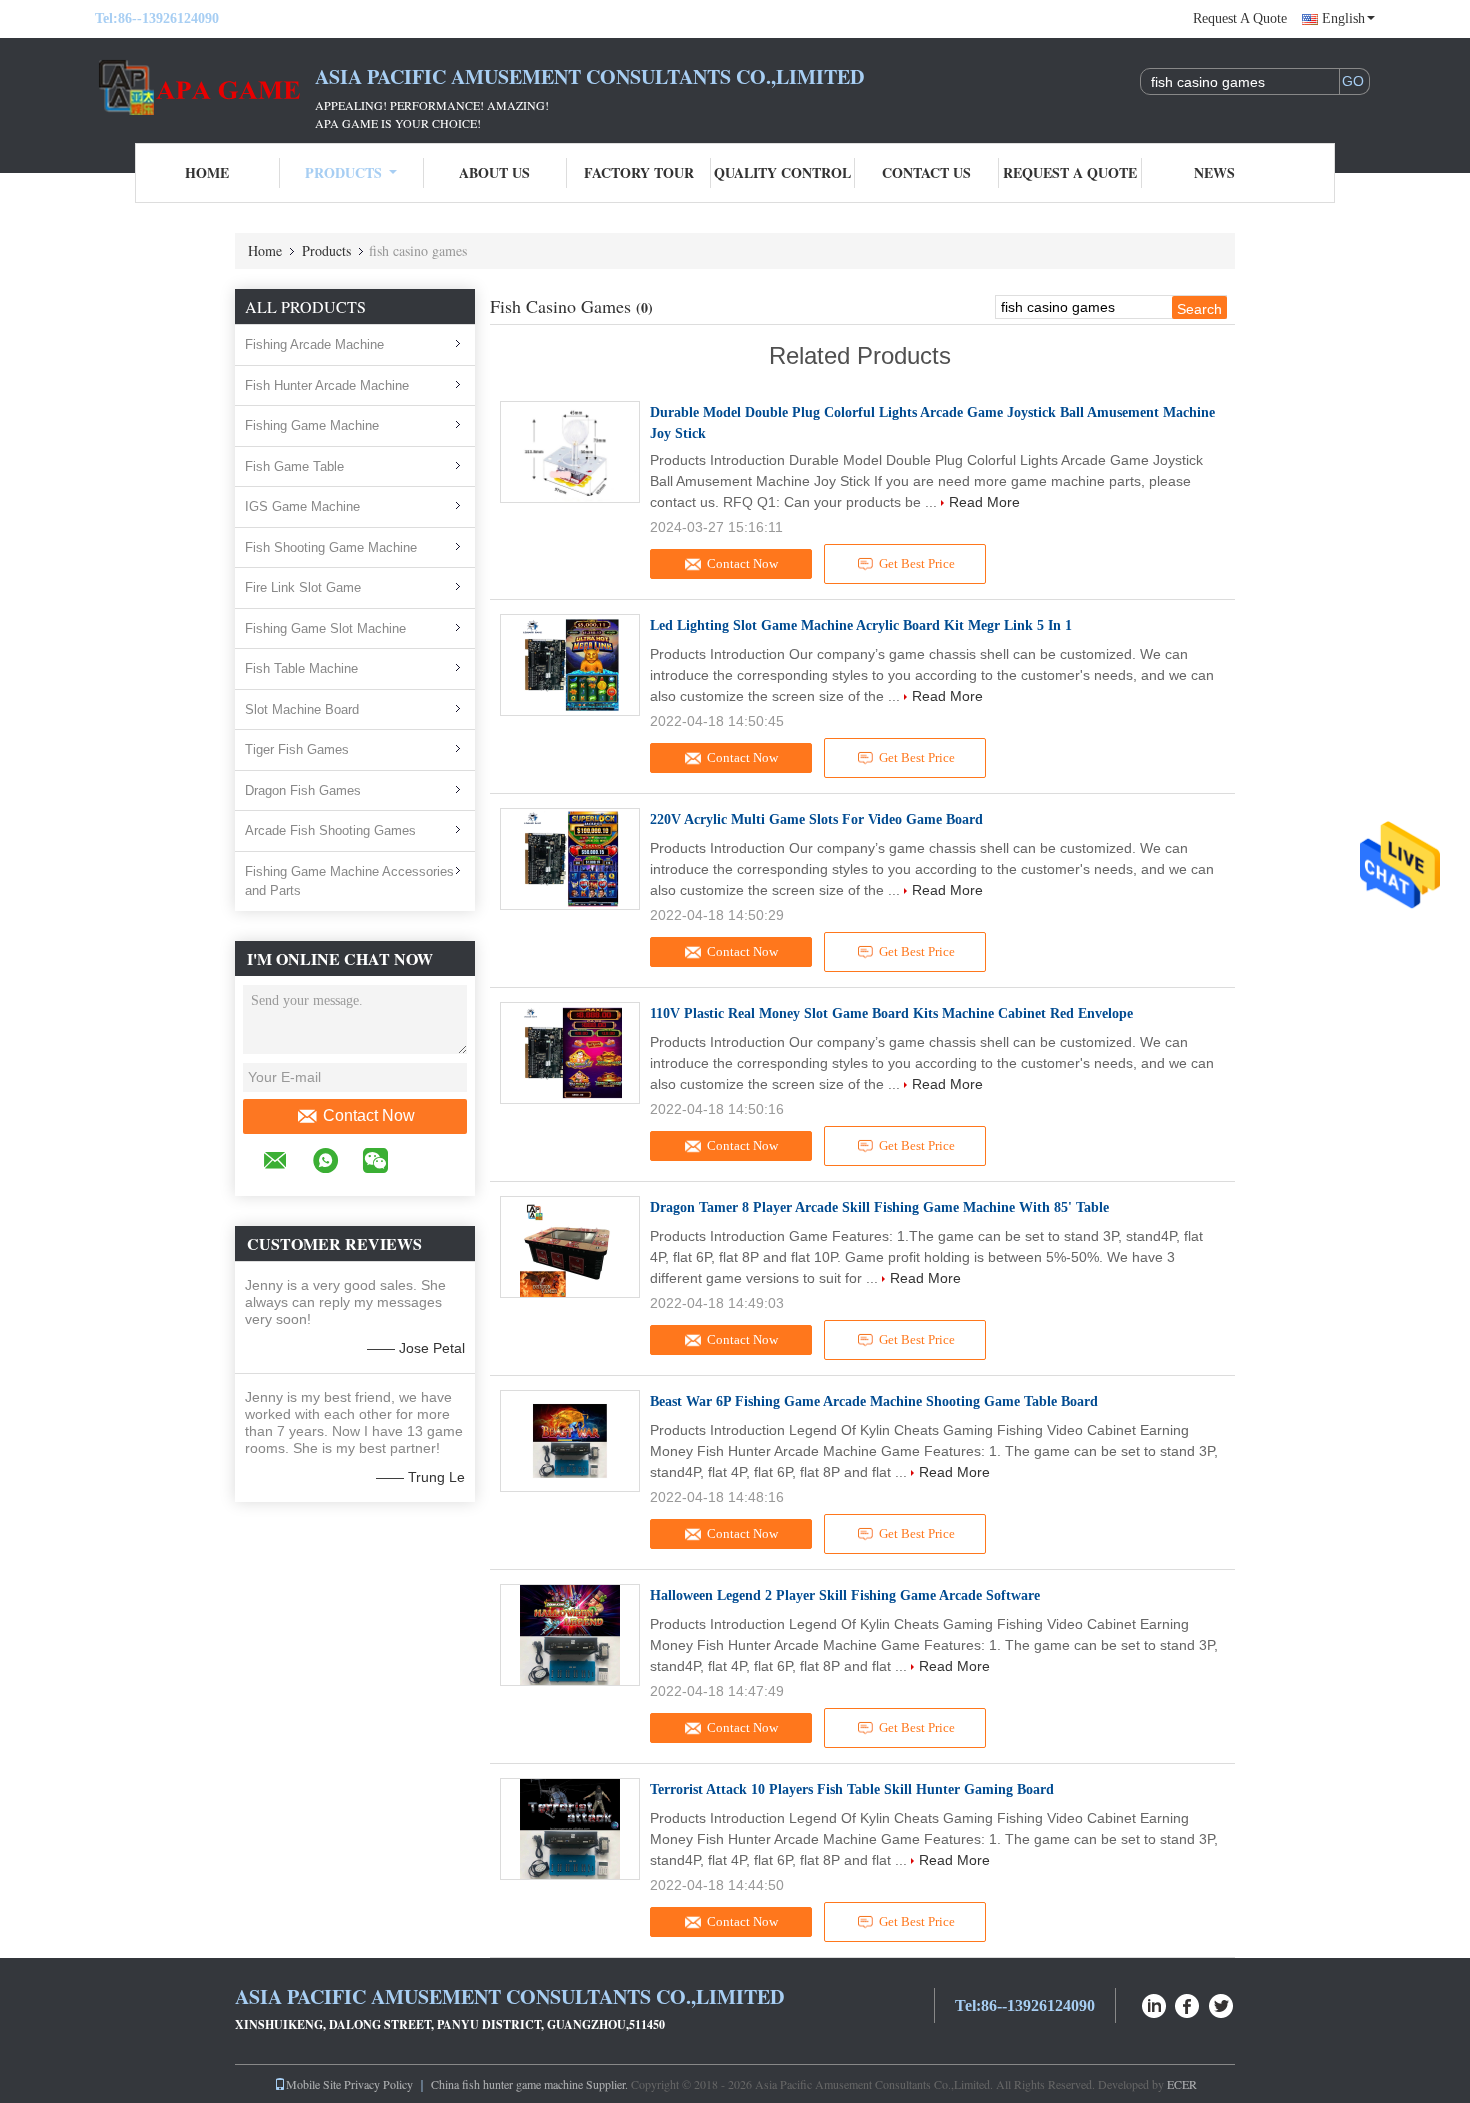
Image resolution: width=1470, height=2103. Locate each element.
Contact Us (926, 172)
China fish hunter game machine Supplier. (531, 2084)
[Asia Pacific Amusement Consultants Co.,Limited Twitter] (1222, 2003)
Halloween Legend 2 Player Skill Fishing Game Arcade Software (845, 1595)
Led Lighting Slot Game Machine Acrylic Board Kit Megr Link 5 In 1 (861, 625)
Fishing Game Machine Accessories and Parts (349, 881)
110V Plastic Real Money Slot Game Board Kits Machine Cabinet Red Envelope (891, 1013)
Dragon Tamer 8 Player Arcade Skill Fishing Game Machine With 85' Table (879, 1207)
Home (207, 172)
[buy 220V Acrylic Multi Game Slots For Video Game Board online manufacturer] (570, 859)
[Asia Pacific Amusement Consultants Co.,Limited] (205, 88)
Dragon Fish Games (303, 790)
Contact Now (369, 1115)
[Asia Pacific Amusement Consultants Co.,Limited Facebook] (1188, 2003)
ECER (1182, 2084)
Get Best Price (917, 563)
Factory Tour (639, 172)
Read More (984, 502)
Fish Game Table (294, 466)
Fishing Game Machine (312, 425)
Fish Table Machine (301, 668)
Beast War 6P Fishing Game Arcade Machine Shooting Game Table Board (874, 1401)
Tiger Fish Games (297, 749)
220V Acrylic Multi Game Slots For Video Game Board (816, 819)
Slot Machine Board (302, 709)
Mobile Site (313, 2084)
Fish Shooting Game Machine (331, 547)
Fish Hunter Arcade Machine (327, 385)
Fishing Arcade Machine (314, 344)
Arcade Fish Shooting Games (330, 830)
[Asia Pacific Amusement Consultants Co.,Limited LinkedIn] (1154, 2003)
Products (343, 172)
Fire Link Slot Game (303, 587)
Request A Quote (1240, 18)
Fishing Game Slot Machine (325, 628)
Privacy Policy (378, 2084)
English (1343, 18)
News (1214, 172)
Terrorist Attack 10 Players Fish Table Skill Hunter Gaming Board (852, 1789)
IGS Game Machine (302, 506)
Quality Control (782, 172)
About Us (494, 172)
